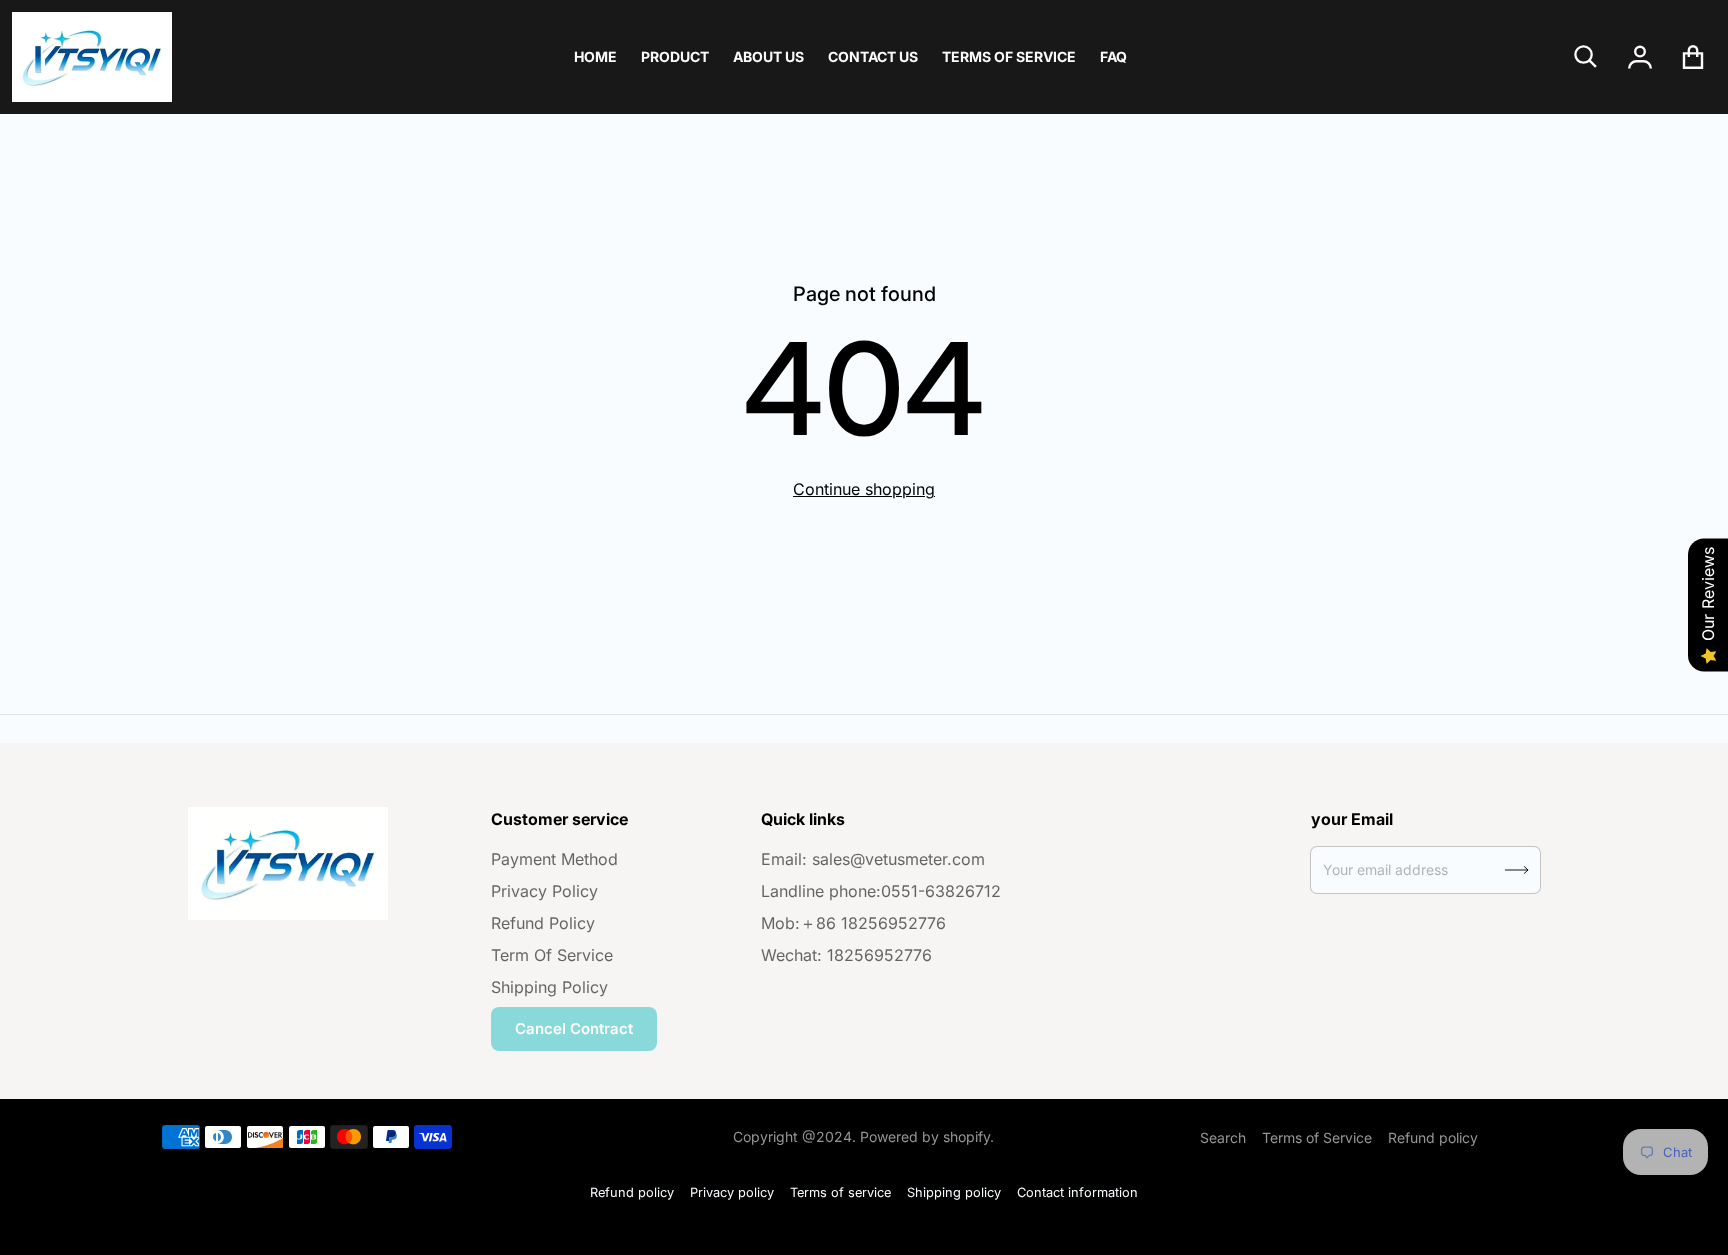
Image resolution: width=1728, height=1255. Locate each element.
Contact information (1077, 1192)
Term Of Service (552, 955)
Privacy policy (732, 1192)
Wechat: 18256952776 (846, 955)
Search (1223, 1137)
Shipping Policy (549, 987)
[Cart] (1693, 57)
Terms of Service (1317, 1137)
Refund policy (1433, 1137)
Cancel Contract (574, 1028)
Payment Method (554, 859)
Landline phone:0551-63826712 (881, 891)
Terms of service (840, 1192)
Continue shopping (864, 489)
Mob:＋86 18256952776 (853, 923)
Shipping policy (954, 1192)
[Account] (1640, 57)
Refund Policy (543, 923)
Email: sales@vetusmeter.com (873, 859)
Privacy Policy (544, 891)
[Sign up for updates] (1517, 870)
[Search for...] (1586, 57)
